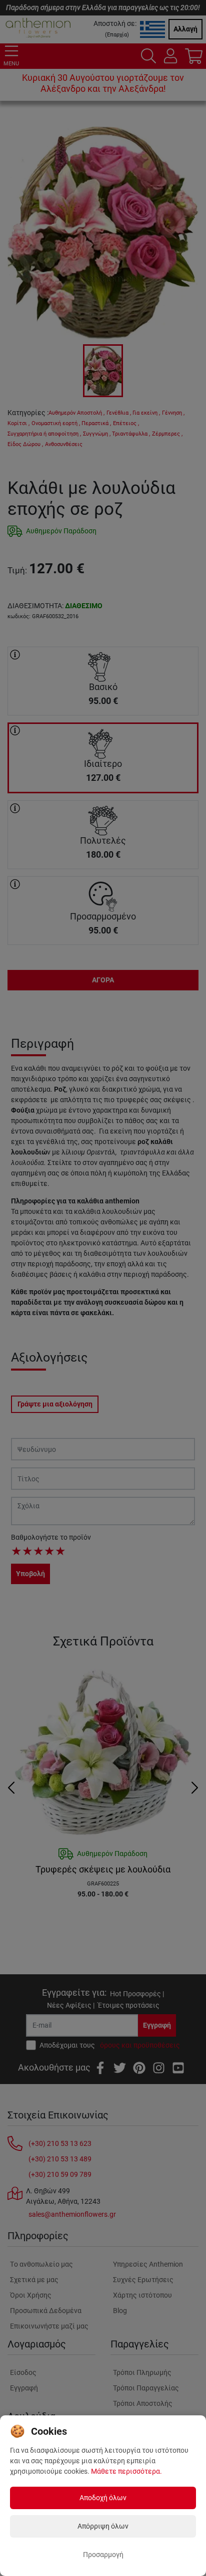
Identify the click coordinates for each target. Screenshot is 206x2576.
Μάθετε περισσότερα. (126, 2471)
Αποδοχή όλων (103, 2498)
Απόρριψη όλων (103, 2526)
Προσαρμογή (103, 2555)
